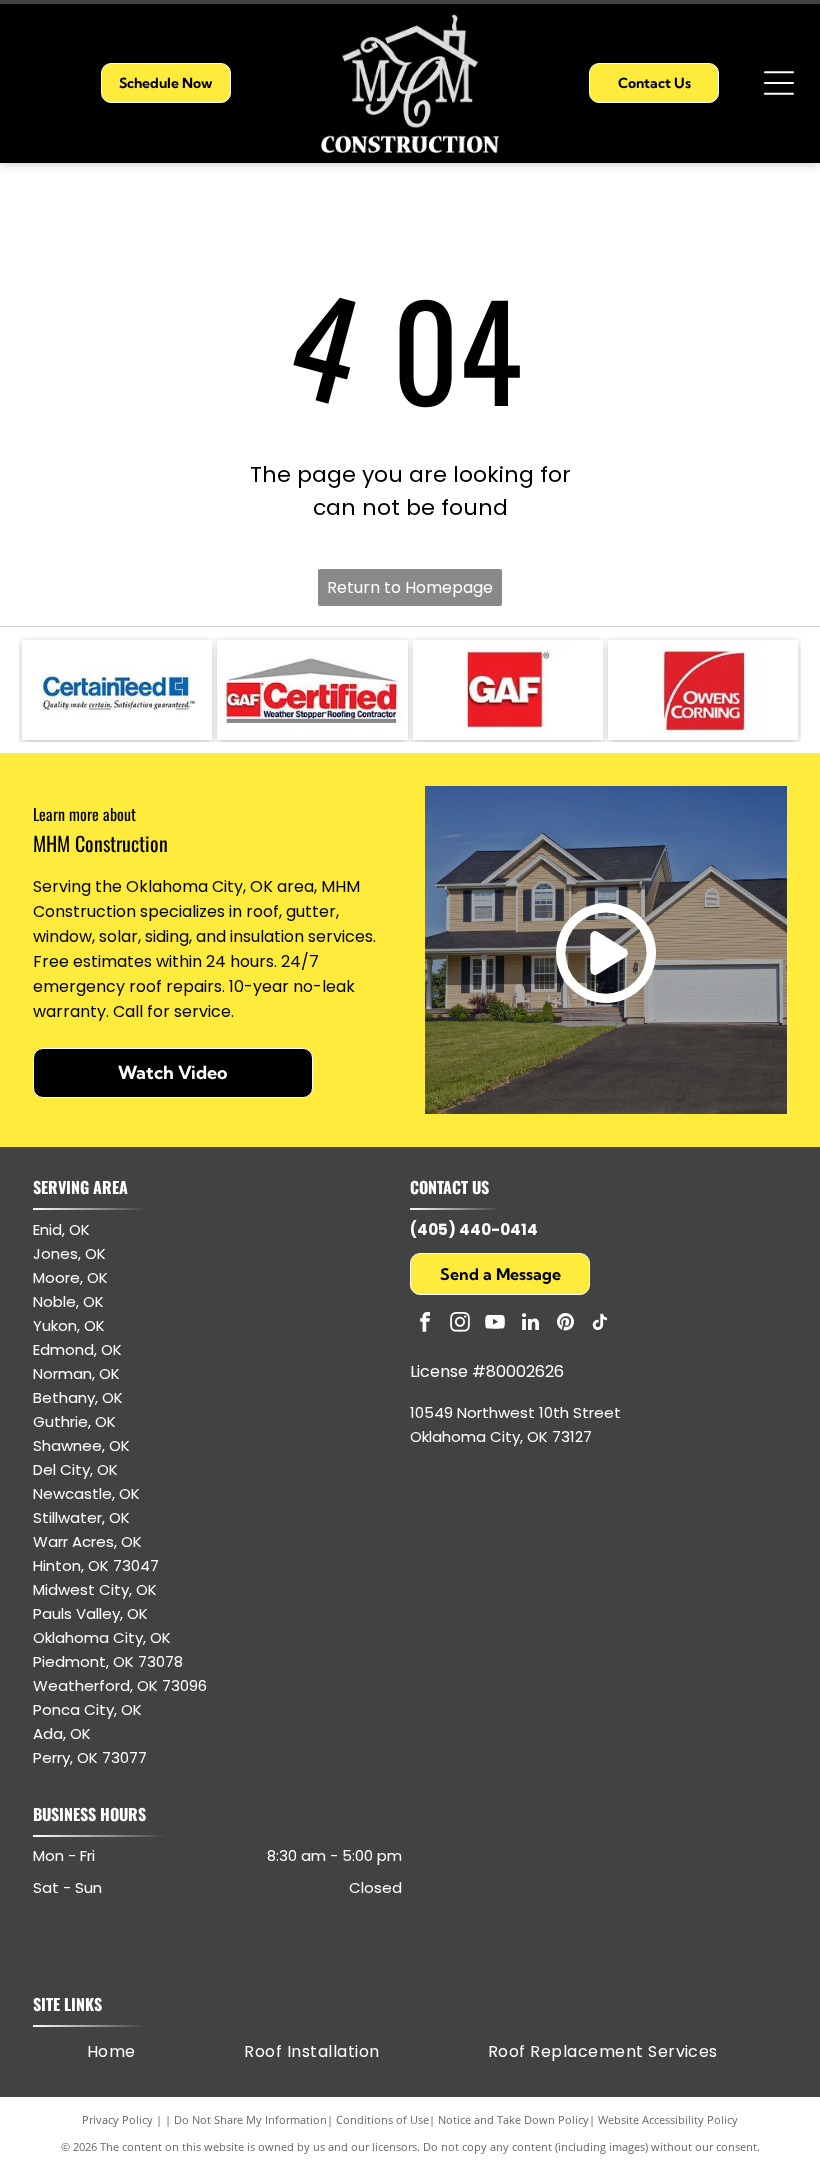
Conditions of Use (382, 2119)
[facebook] (425, 1324)
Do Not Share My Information (250, 2119)
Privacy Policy (117, 2119)
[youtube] (495, 1324)
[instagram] (460, 1324)
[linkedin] (530, 1324)
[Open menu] (779, 83)
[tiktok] (600, 1324)
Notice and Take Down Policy (513, 2119)
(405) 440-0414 (474, 1229)
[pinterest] (565, 1324)
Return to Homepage (410, 587)
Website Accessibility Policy (668, 2119)
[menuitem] (111, 2052)
